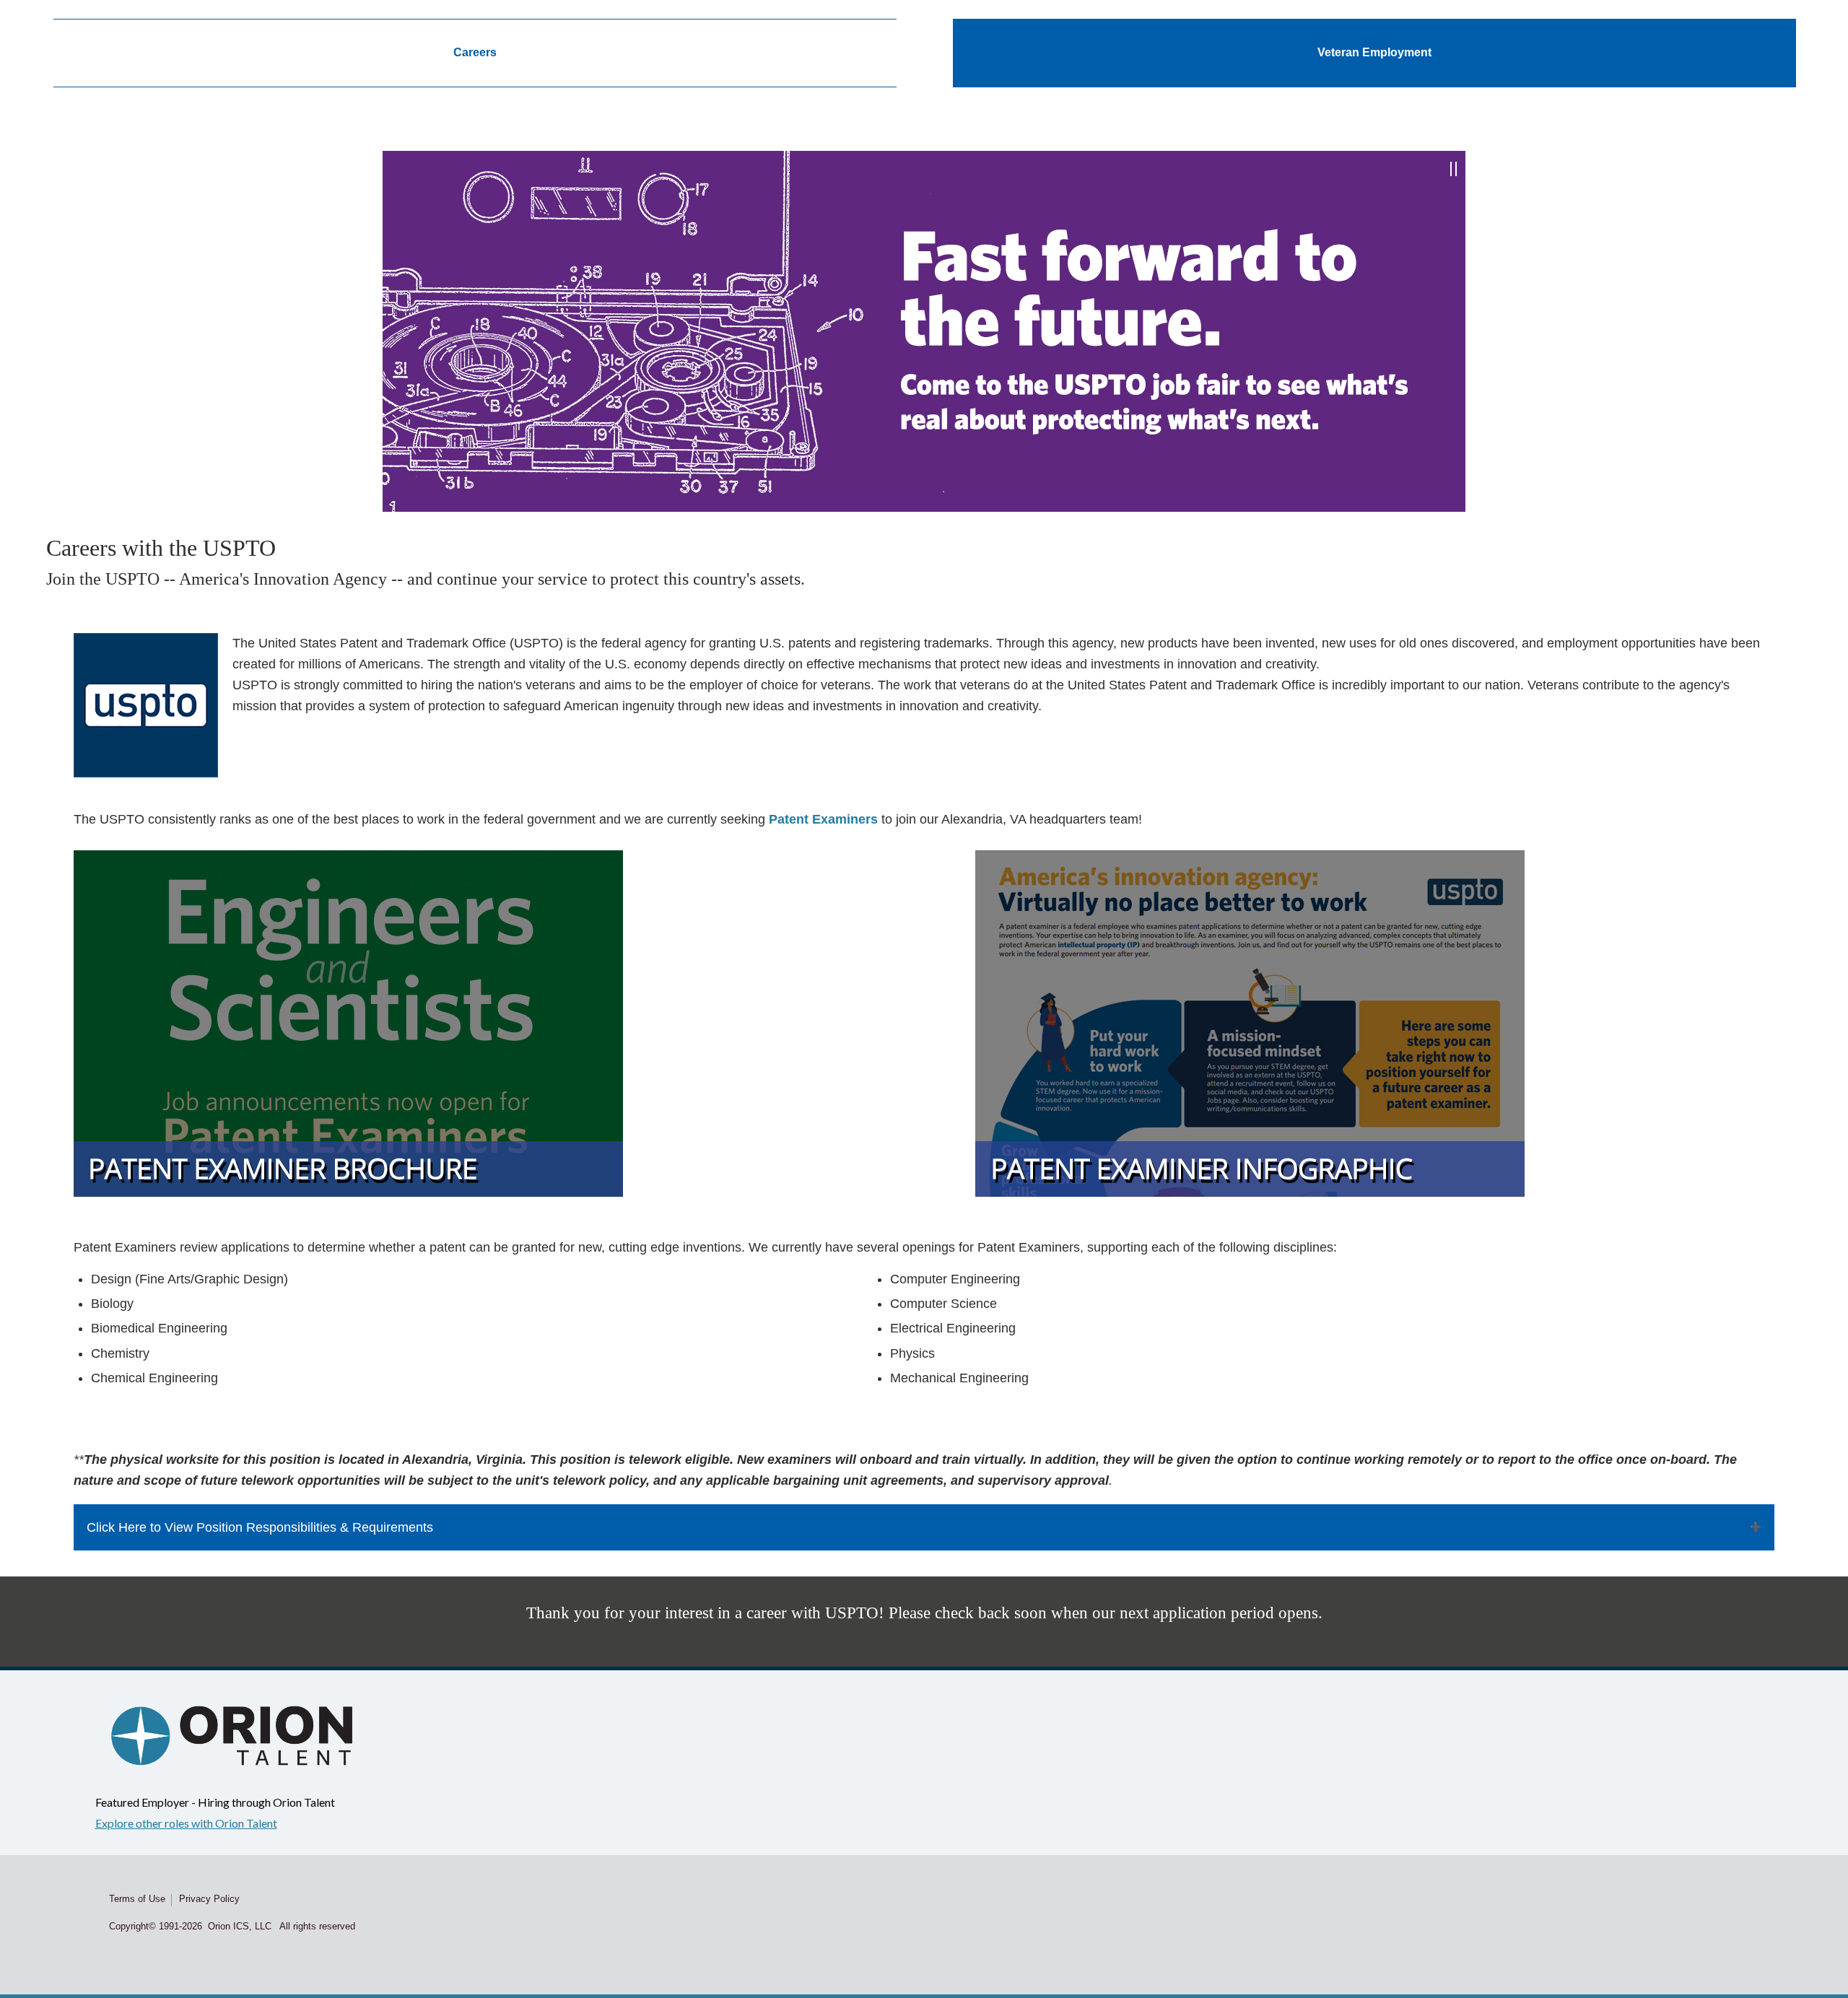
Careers (475, 52)
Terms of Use (137, 1899)
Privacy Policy (209, 1899)
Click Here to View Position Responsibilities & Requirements (260, 1527)
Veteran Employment (1374, 52)
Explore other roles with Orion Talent (186, 1823)
